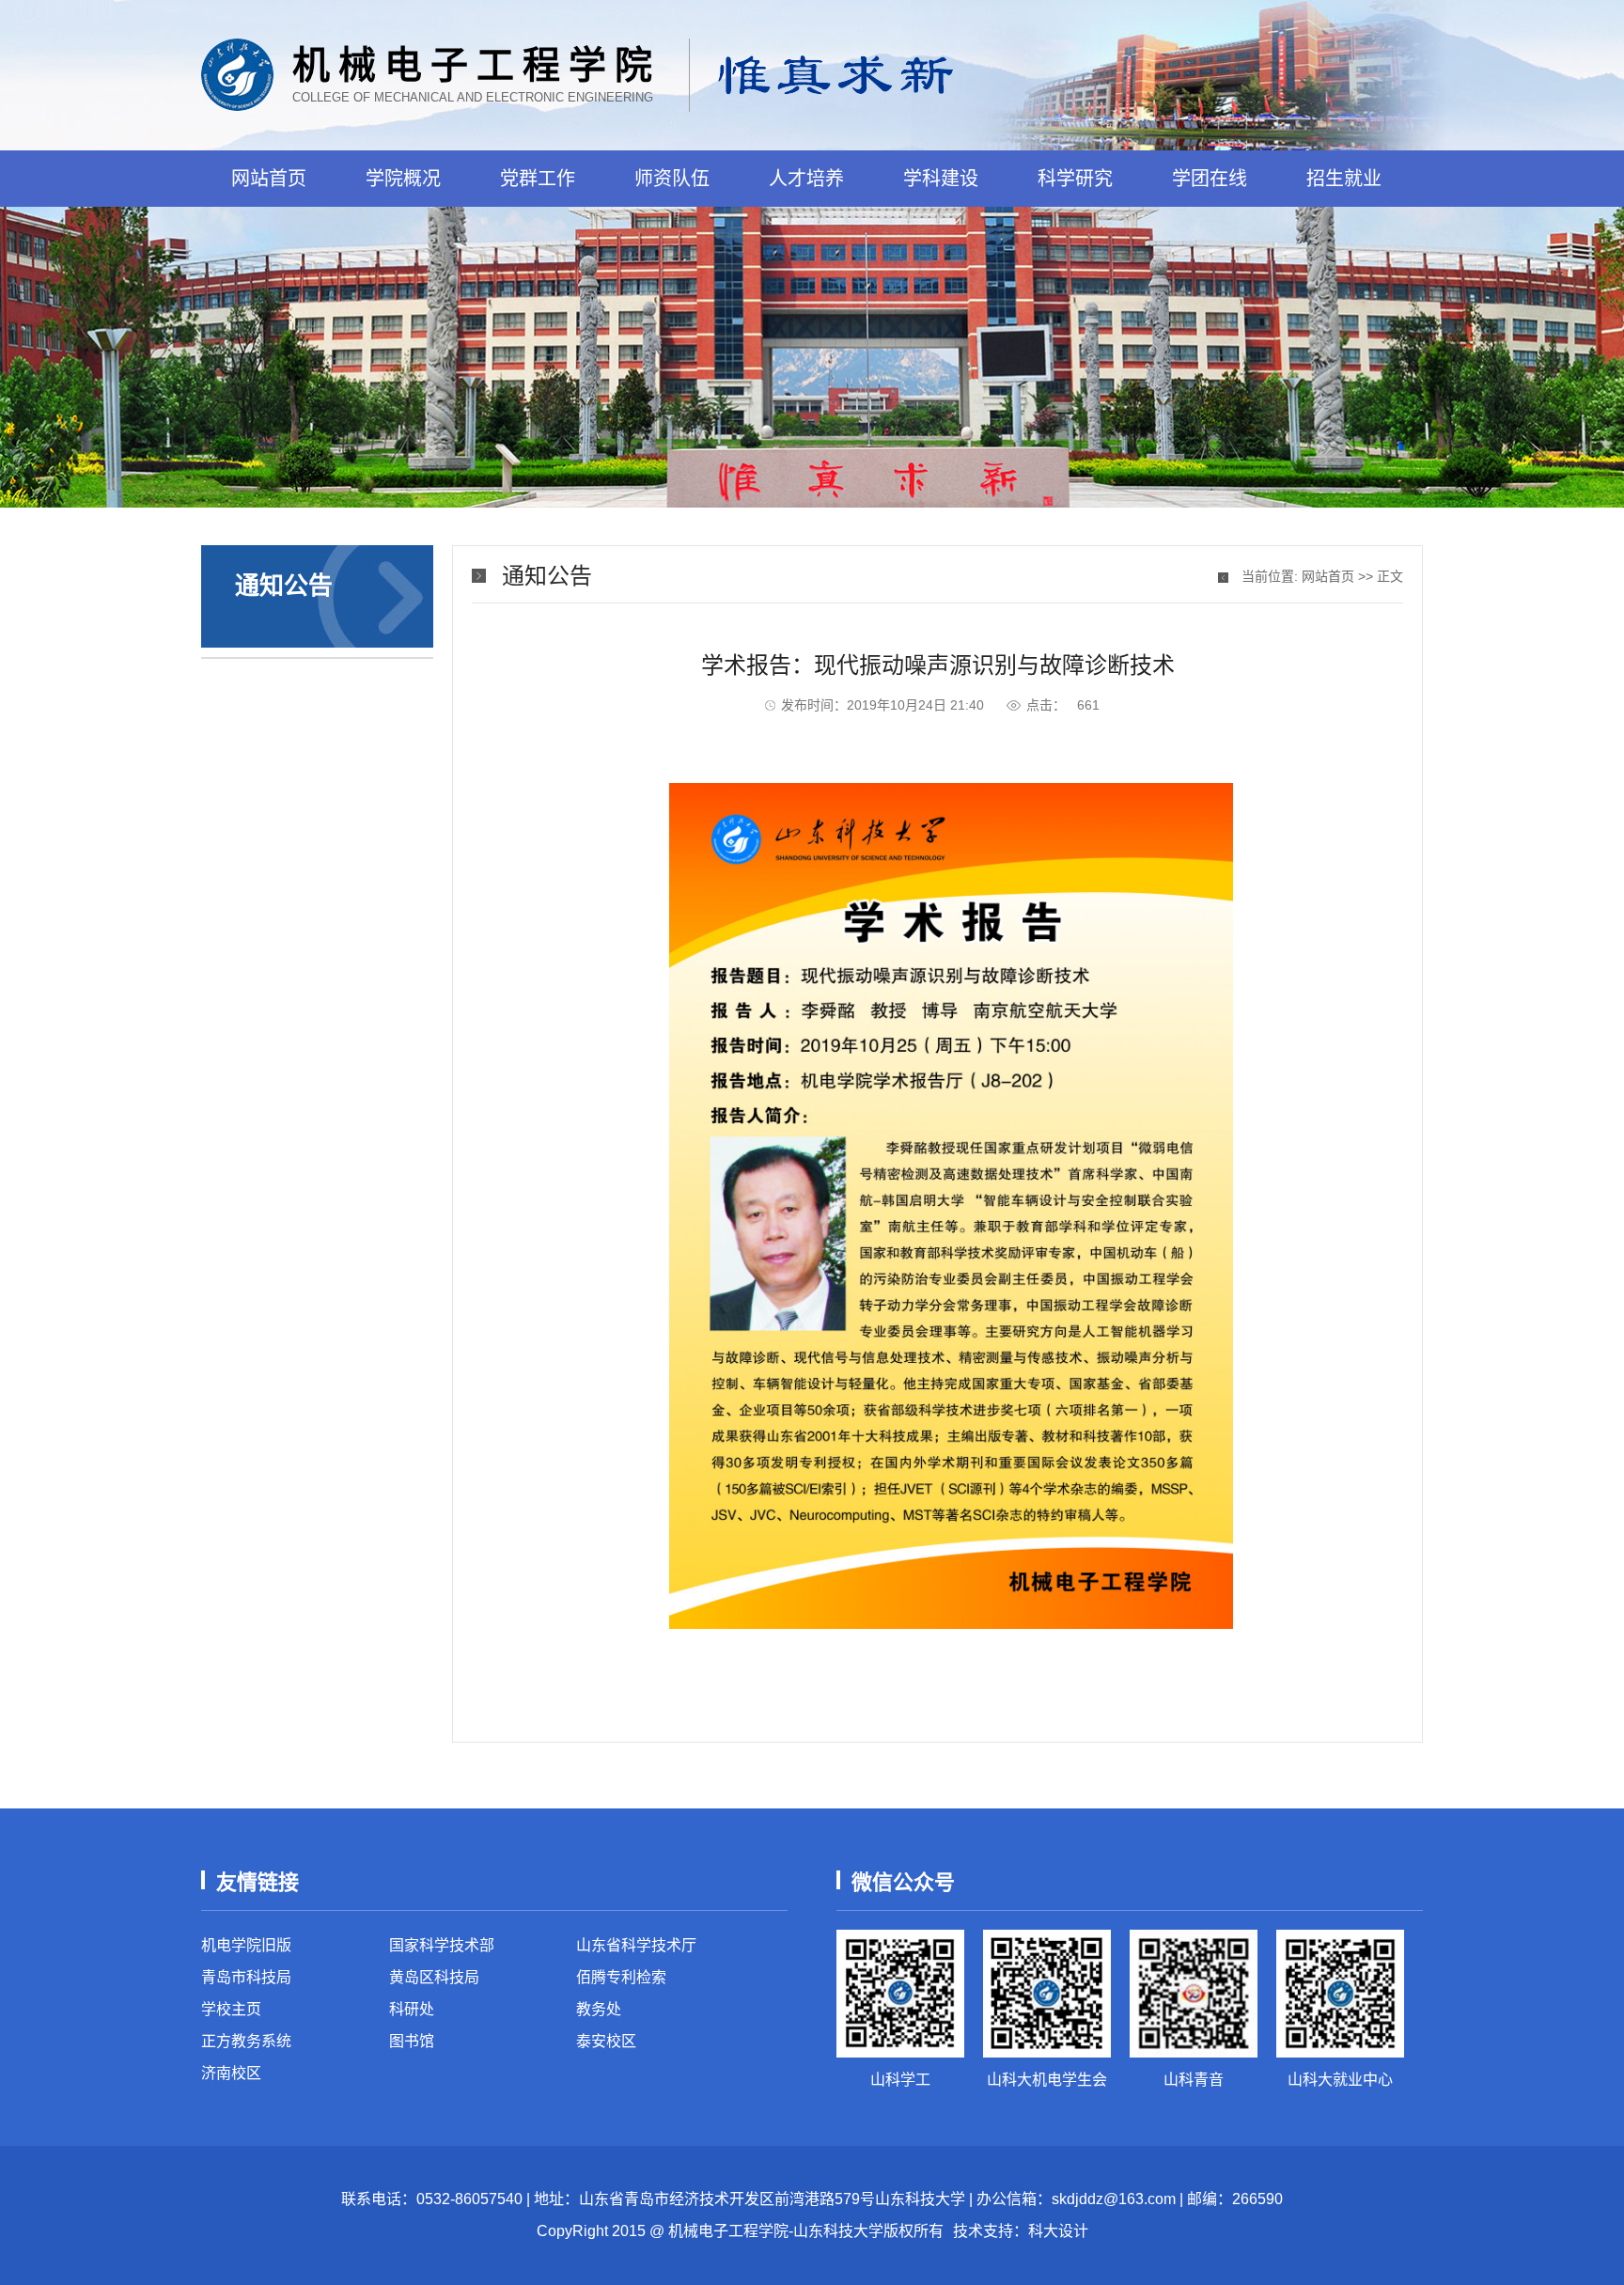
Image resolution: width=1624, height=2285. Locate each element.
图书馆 (412, 2041)
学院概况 (403, 179)
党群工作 (538, 179)
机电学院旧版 (246, 1945)
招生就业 (1344, 179)
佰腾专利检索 (621, 1977)
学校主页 (231, 2009)
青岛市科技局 (246, 1977)
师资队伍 (672, 179)
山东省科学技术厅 (636, 1945)
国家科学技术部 (442, 1945)
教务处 (599, 2009)
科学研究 (1075, 179)
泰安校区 (606, 2041)
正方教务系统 (246, 2041)
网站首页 (269, 179)
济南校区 (231, 2073)
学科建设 (941, 179)
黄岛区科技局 (434, 1977)
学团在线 (1210, 179)
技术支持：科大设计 (1021, 2231)
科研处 (412, 2009)
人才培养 (806, 179)
